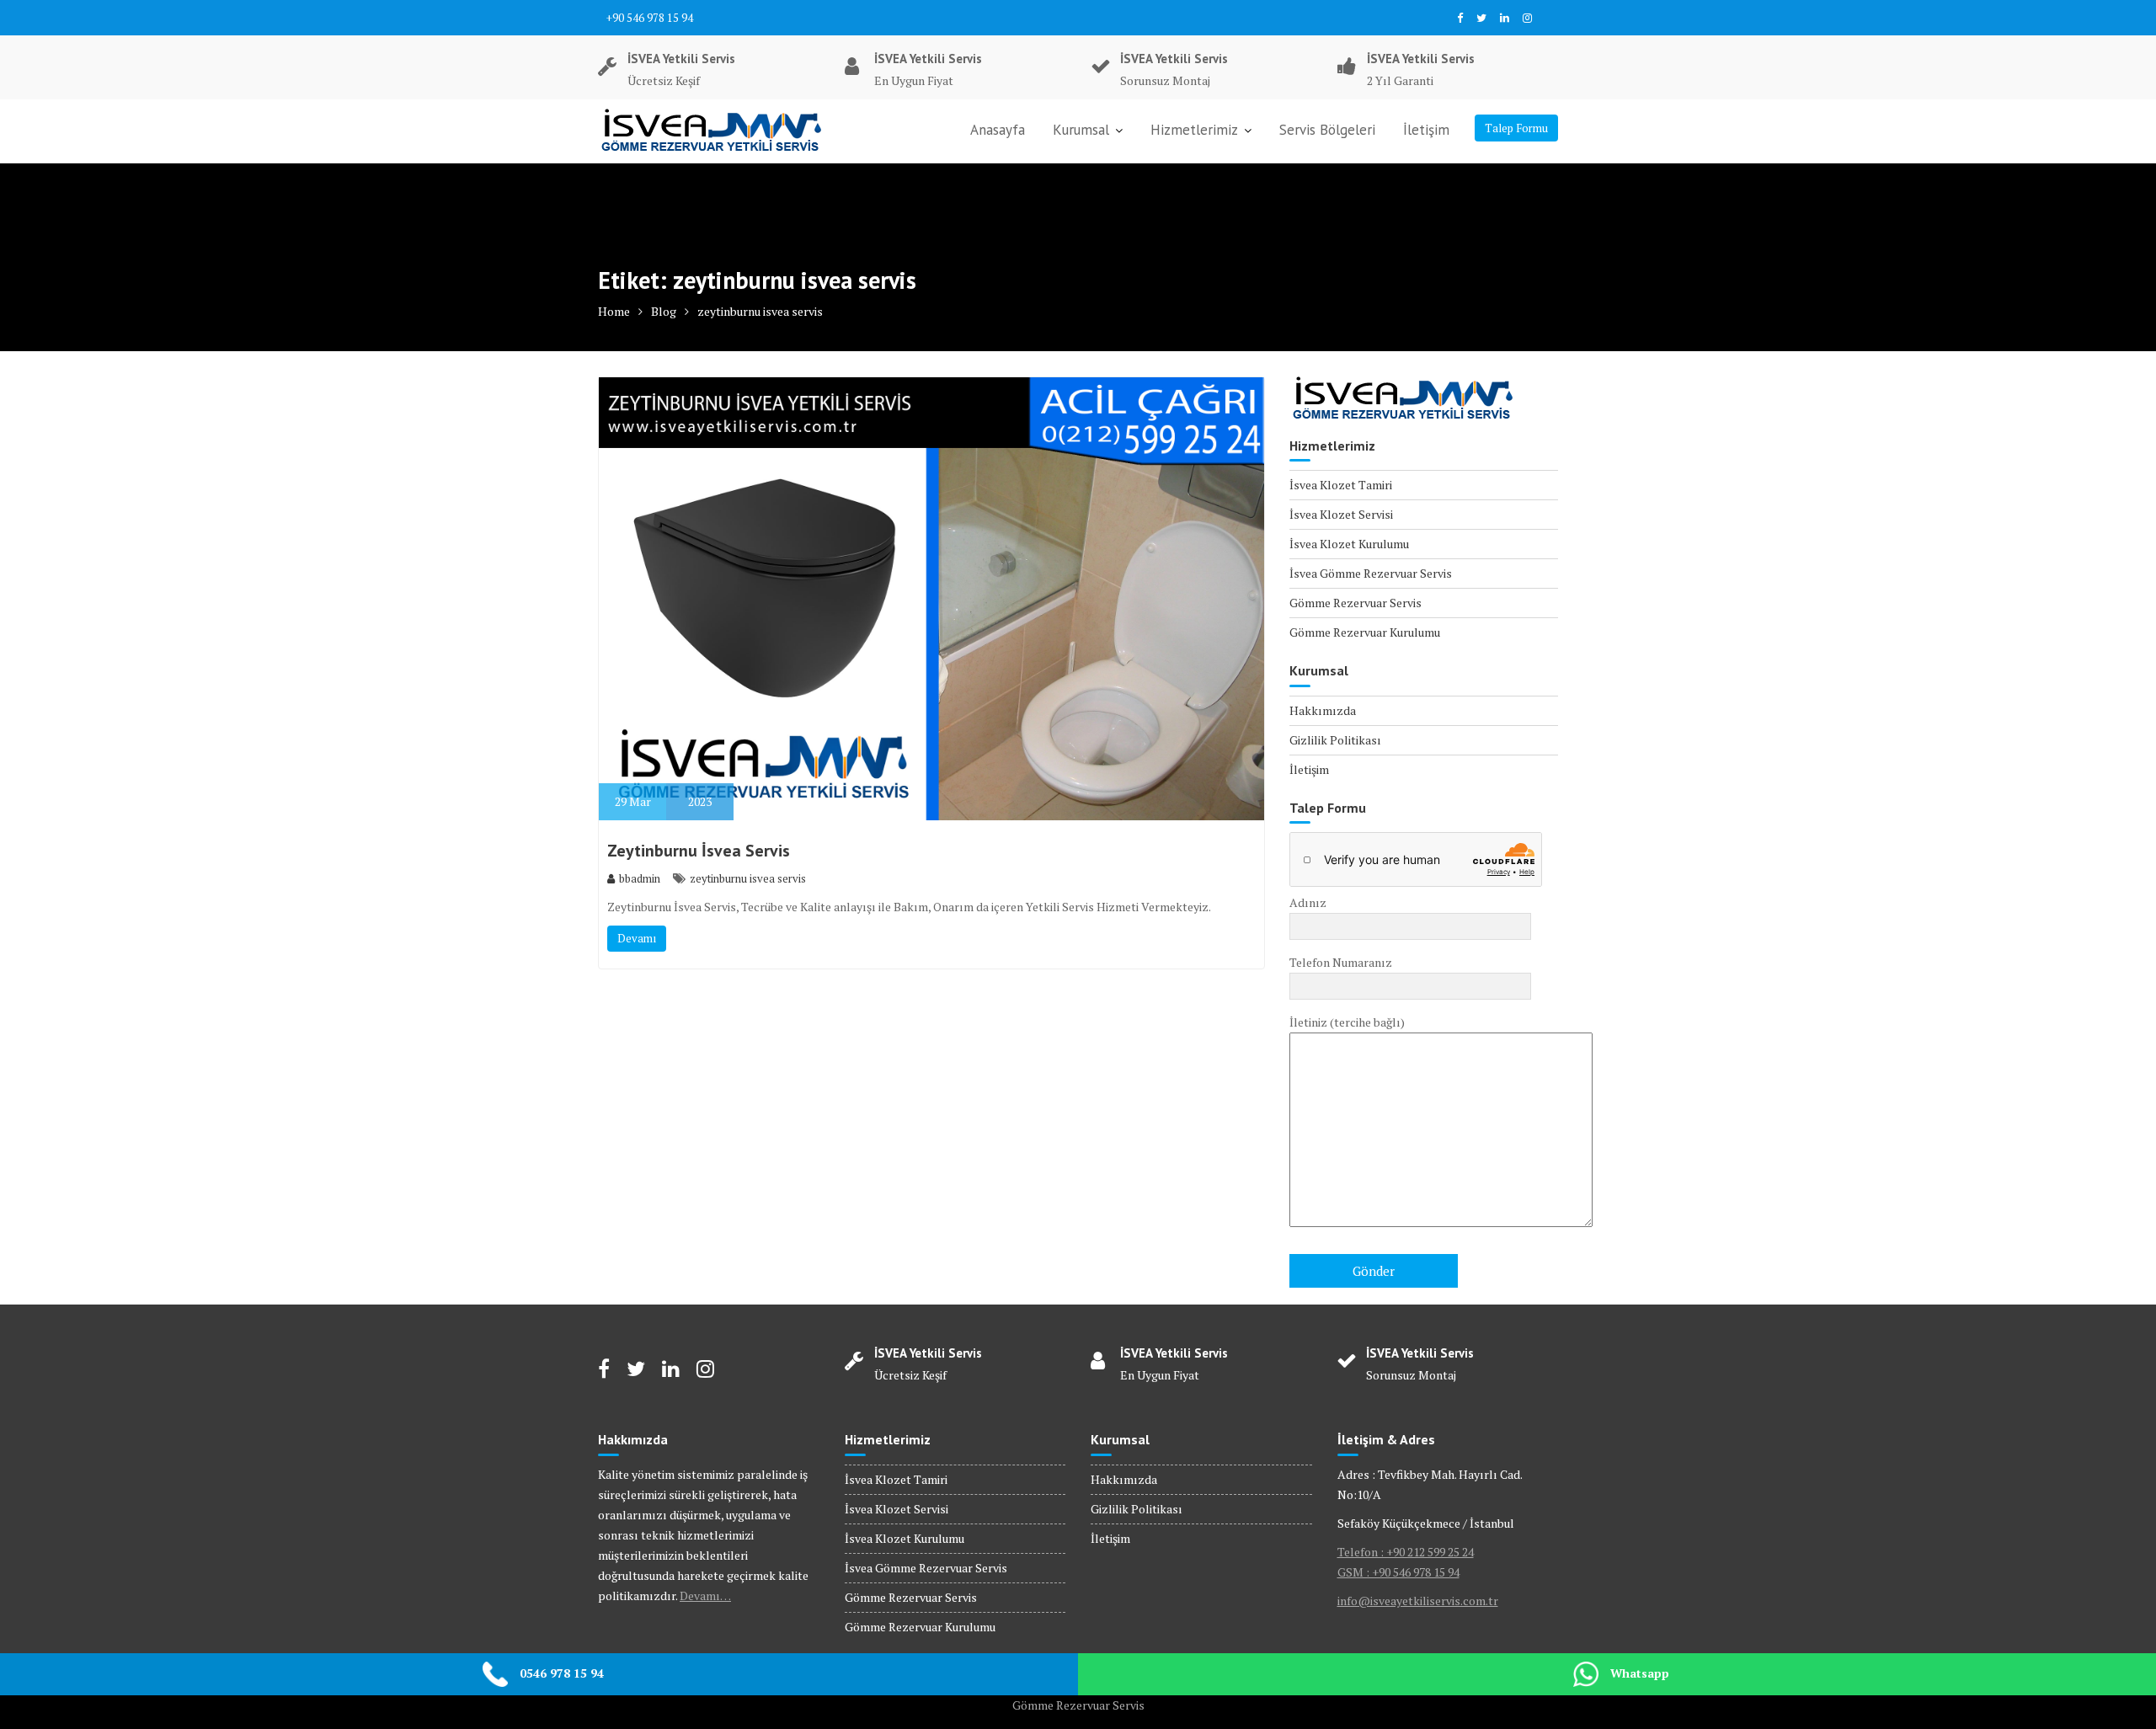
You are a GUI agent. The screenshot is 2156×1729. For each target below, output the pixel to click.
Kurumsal (1081, 130)
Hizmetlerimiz (1194, 130)
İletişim (1426, 130)
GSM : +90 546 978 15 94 (1398, 1572)
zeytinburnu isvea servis (748, 878)
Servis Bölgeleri (1327, 130)
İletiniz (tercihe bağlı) (1347, 1022)
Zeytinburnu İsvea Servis (699, 851)
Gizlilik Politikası (1335, 740)
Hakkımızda (1323, 710)
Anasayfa (998, 130)
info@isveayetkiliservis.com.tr (1418, 1601)
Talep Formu (1516, 128)
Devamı (637, 938)
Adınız (1308, 902)
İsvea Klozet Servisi (1341, 514)
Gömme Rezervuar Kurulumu (1365, 632)
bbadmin (640, 878)
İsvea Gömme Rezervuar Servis (1371, 573)
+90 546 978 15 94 (650, 18)
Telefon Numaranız (1341, 962)
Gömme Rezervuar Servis (1356, 603)
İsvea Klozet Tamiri (1341, 485)
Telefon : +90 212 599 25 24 (1406, 1552)
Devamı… (705, 1596)
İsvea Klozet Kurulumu (1349, 544)
